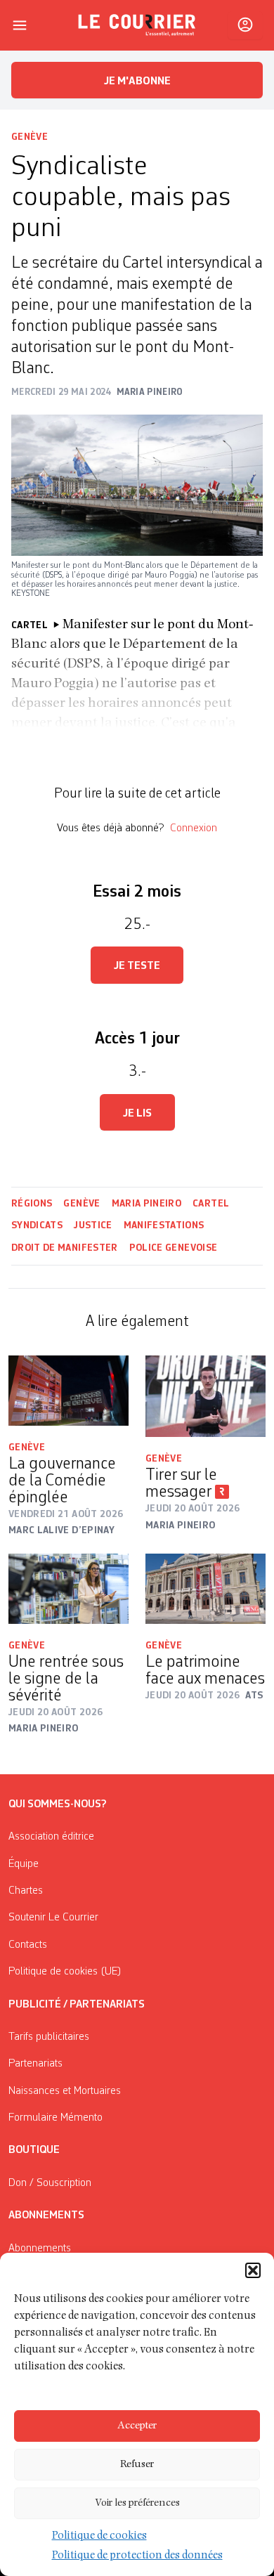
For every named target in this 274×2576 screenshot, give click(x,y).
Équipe (24, 1864)
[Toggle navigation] (20, 25)
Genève (30, 137)
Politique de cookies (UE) (65, 1972)
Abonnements (40, 2249)
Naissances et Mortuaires (65, 2091)
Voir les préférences (137, 2503)
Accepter (137, 2426)
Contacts (28, 1945)
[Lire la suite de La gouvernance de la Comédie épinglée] (68, 1391)
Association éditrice (51, 1837)
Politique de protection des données (137, 2556)
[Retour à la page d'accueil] (137, 25)
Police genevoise (174, 1248)
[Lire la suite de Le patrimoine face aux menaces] (205, 1589)
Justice (93, 1225)
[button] (253, 2270)
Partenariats (35, 2064)
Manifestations (164, 1225)
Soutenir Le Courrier (53, 1918)
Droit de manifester (65, 1248)
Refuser (137, 2465)
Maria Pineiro (147, 1204)
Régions (32, 1204)
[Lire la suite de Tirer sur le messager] (205, 1396)
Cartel (211, 1204)
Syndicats (37, 1225)
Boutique (34, 2150)
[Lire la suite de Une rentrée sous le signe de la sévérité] (68, 1589)
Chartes (26, 1891)
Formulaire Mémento (56, 2118)
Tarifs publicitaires (49, 2037)
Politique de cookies (99, 2537)
